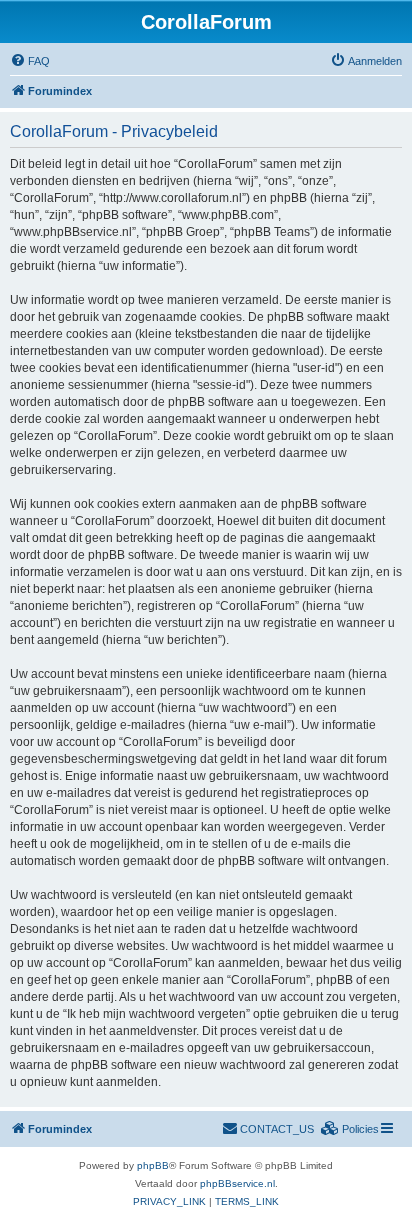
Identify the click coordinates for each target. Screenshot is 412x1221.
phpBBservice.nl (237, 1183)
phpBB (153, 1165)
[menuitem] (30, 61)
